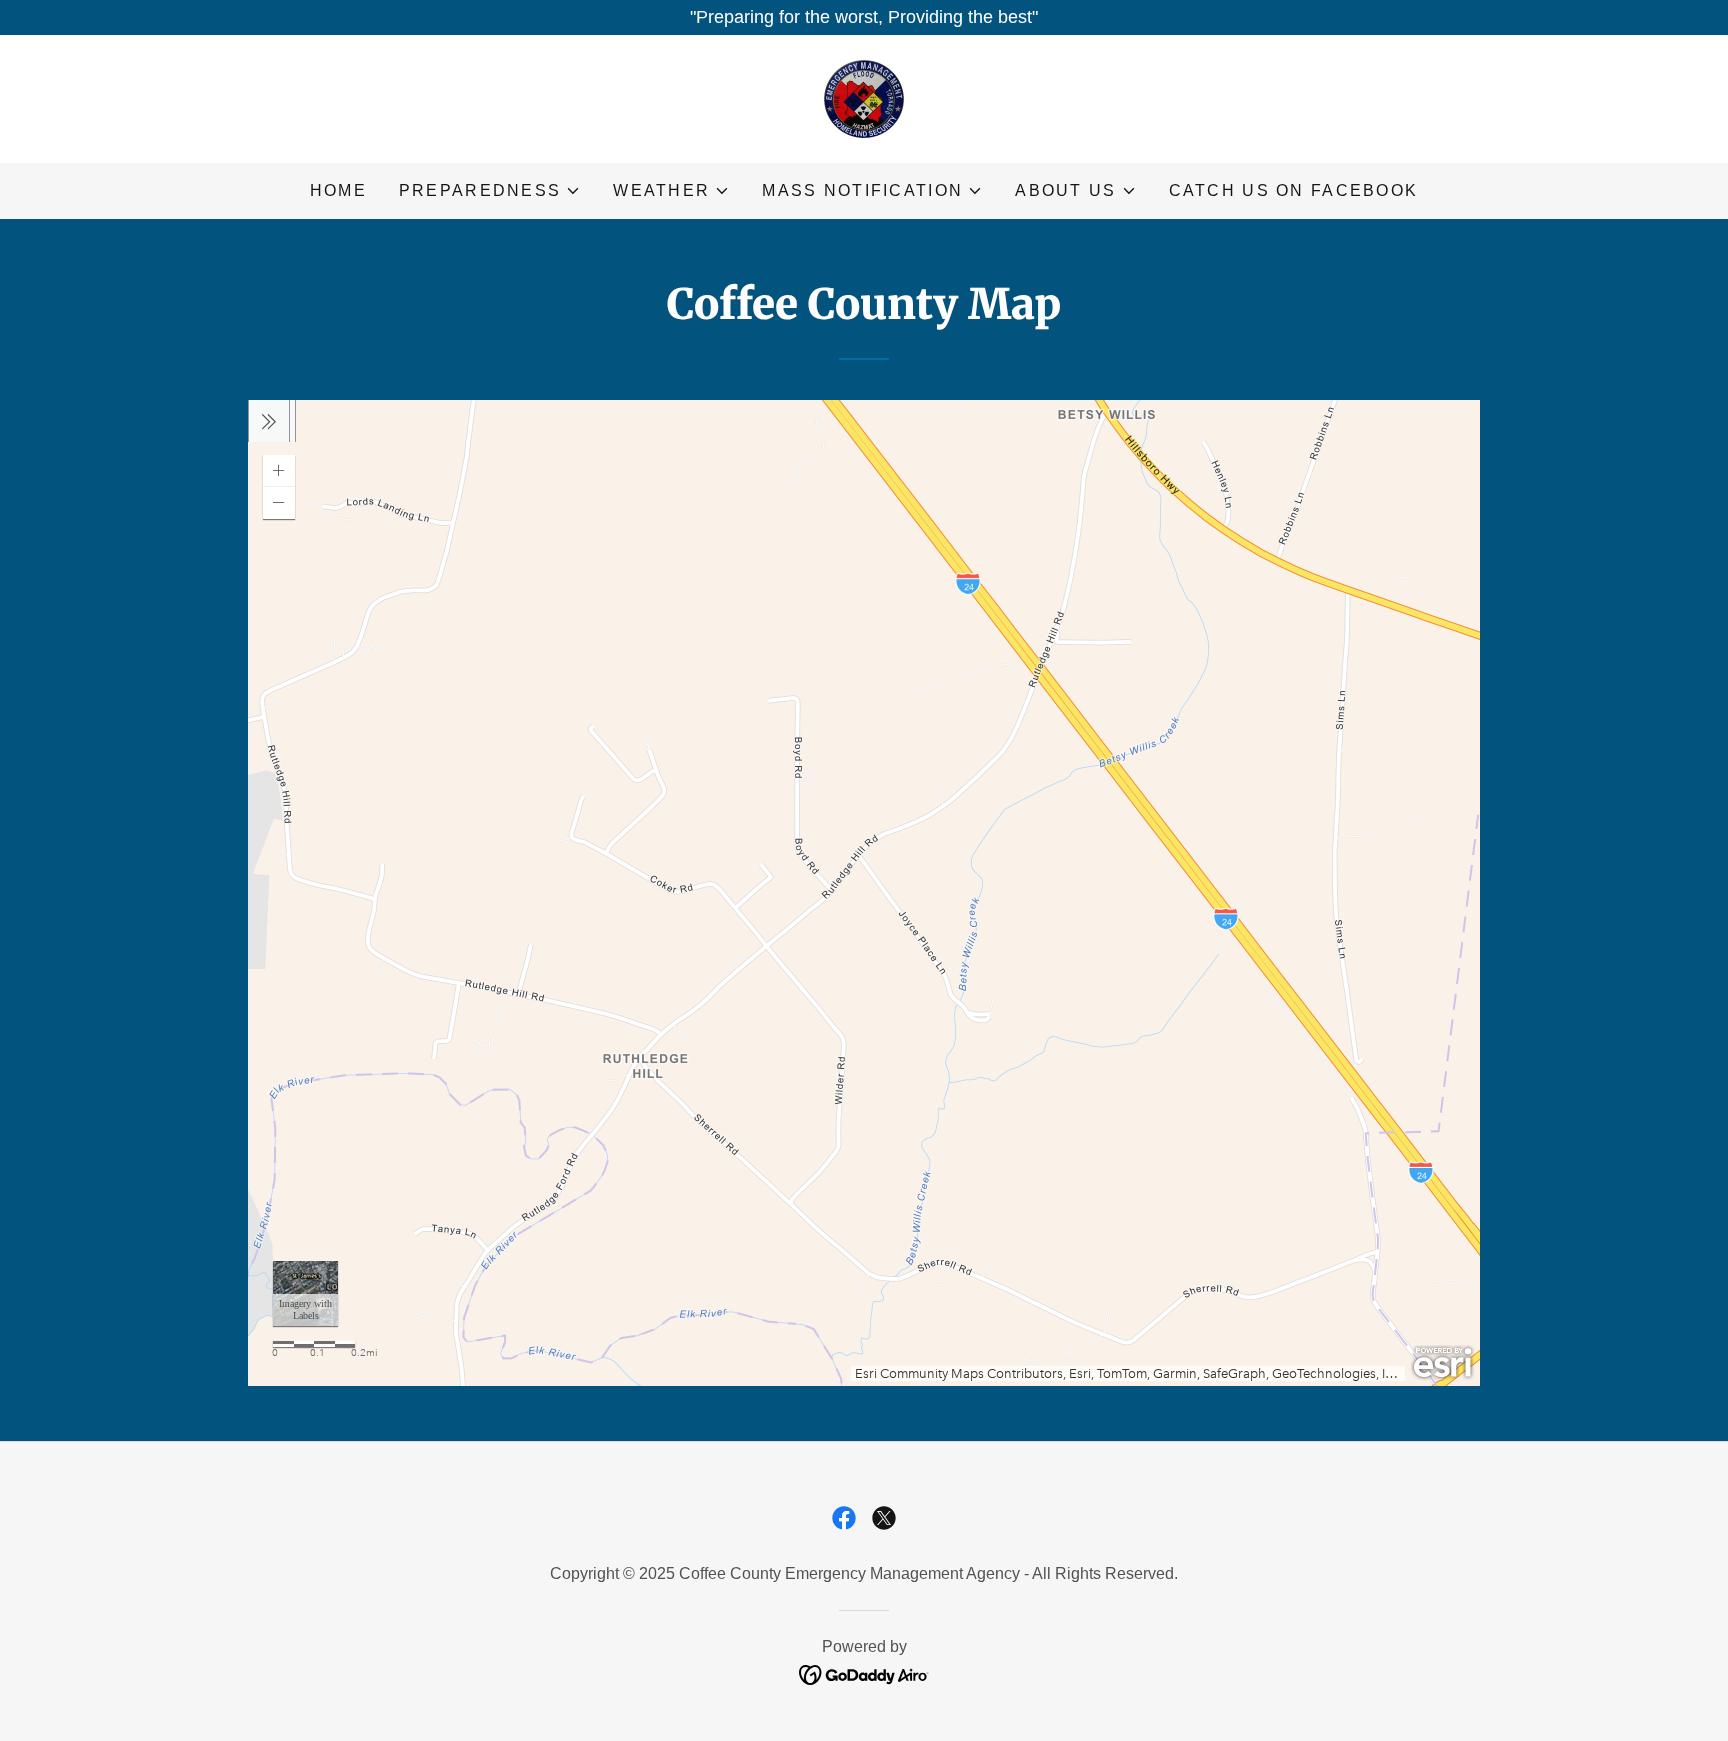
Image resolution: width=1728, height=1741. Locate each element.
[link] (864, 98)
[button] (490, 191)
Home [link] (338, 190)
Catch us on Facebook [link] (1294, 190)
